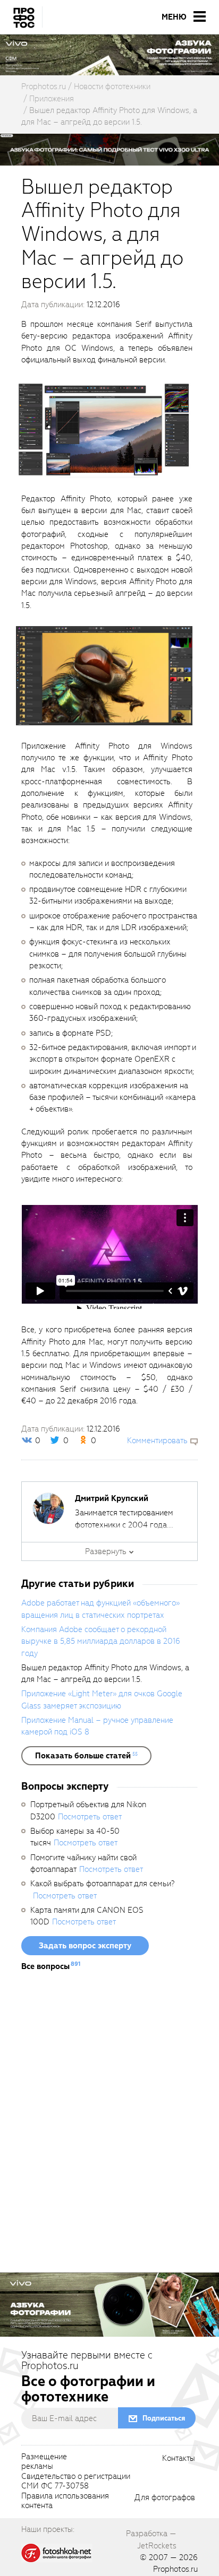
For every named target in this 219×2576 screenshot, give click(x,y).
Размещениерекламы (44, 2462)
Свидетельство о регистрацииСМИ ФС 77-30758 (76, 2482)
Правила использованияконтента (65, 2501)
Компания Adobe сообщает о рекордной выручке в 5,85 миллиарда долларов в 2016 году (101, 1641)
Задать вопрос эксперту (85, 1946)
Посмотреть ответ (90, 1817)
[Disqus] (109, 2126)
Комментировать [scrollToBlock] (157, 1441)
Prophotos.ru (175, 2569)
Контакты (179, 2459)
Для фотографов (165, 2498)
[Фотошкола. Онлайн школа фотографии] (57, 2552)
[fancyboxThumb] (104, 429)
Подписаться (164, 2418)
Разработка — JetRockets (151, 2539)
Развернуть (106, 1551)
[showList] (86, 1756)
